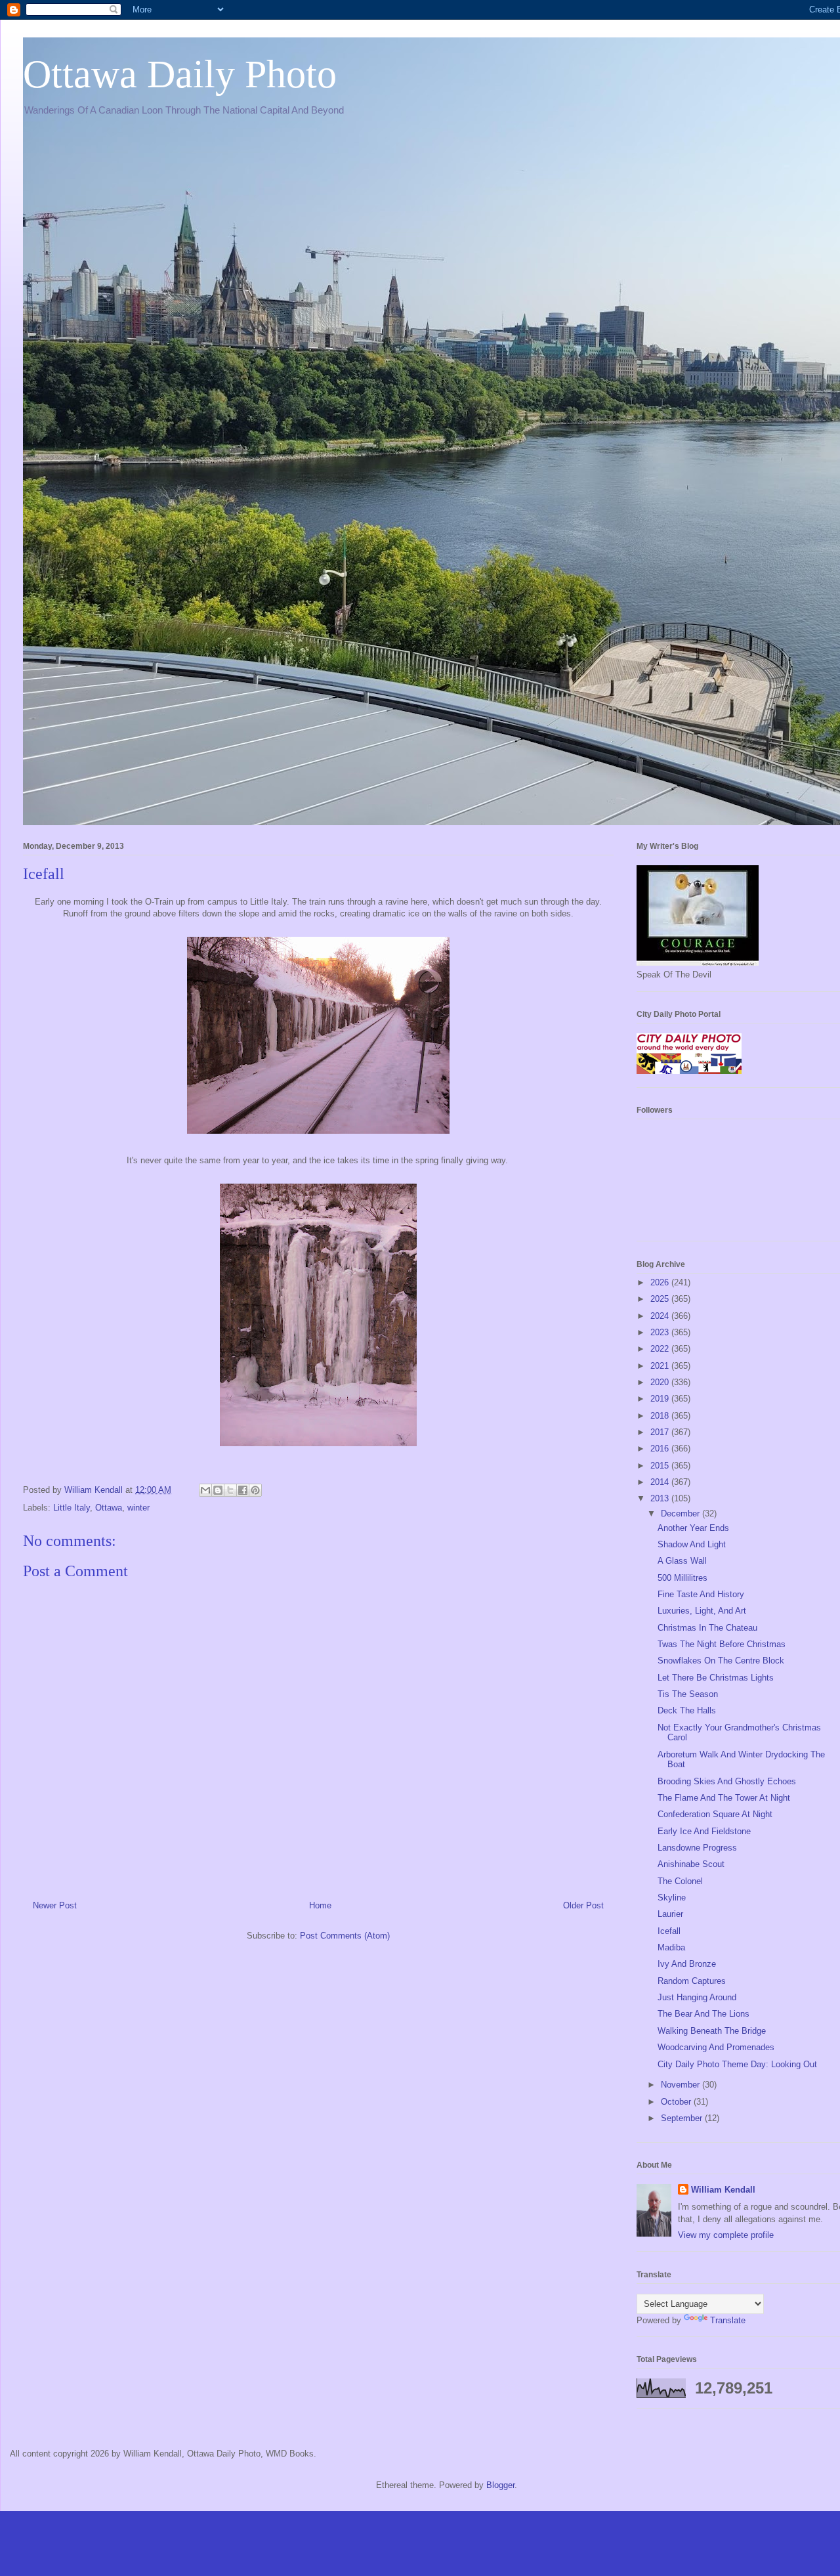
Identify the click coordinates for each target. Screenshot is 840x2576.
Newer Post (55, 1905)
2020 (661, 1382)
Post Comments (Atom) (345, 1936)
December (682, 1513)
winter (138, 1508)
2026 (661, 1282)
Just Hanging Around (697, 1997)
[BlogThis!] (218, 1490)
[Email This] (205, 1490)
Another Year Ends (693, 1528)
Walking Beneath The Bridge (712, 2031)
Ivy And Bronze (687, 1964)
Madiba (671, 1947)
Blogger (500, 2485)
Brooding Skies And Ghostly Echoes (727, 1781)
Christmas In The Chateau (707, 1628)
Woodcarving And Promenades (716, 2047)
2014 (661, 1482)
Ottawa (109, 1508)
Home (320, 1905)
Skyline (672, 1898)
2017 (661, 1432)
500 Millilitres (682, 1578)
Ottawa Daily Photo (180, 74)
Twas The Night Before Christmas (722, 1644)
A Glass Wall (682, 1561)
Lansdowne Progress (697, 1848)
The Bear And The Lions (703, 2014)
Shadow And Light (692, 1544)
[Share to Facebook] (243, 1490)
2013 (661, 1498)
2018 (661, 1416)
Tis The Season (688, 1694)
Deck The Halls (687, 1710)
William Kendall (723, 2190)
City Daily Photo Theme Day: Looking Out (737, 2064)
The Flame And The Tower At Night (724, 1798)
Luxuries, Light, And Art (702, 1611)
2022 (661, 1349)
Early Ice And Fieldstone (704, 1831)
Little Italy (72, 1508)
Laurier (670, 1914)
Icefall (669, 1931)
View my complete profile (726, 2235)
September (683, 2118)
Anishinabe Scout (691, 1864)
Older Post (583, 1905)
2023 (661, 1332)
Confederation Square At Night (715, 1814)
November (682, 2085)
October (677, 2102)
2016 (661, 1449)
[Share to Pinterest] (255, 1490)
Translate (728, 2320)
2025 (661, 1299)
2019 (661, 1399)
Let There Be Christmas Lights (716, 1678)
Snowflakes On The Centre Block (721, 1661)
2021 (661, 1366)
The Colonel (680, 1881)
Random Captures (692, 1981)
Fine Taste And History (701, 1594)
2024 (661, 1316)
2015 (661, 1466)
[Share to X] (230, 1490)
